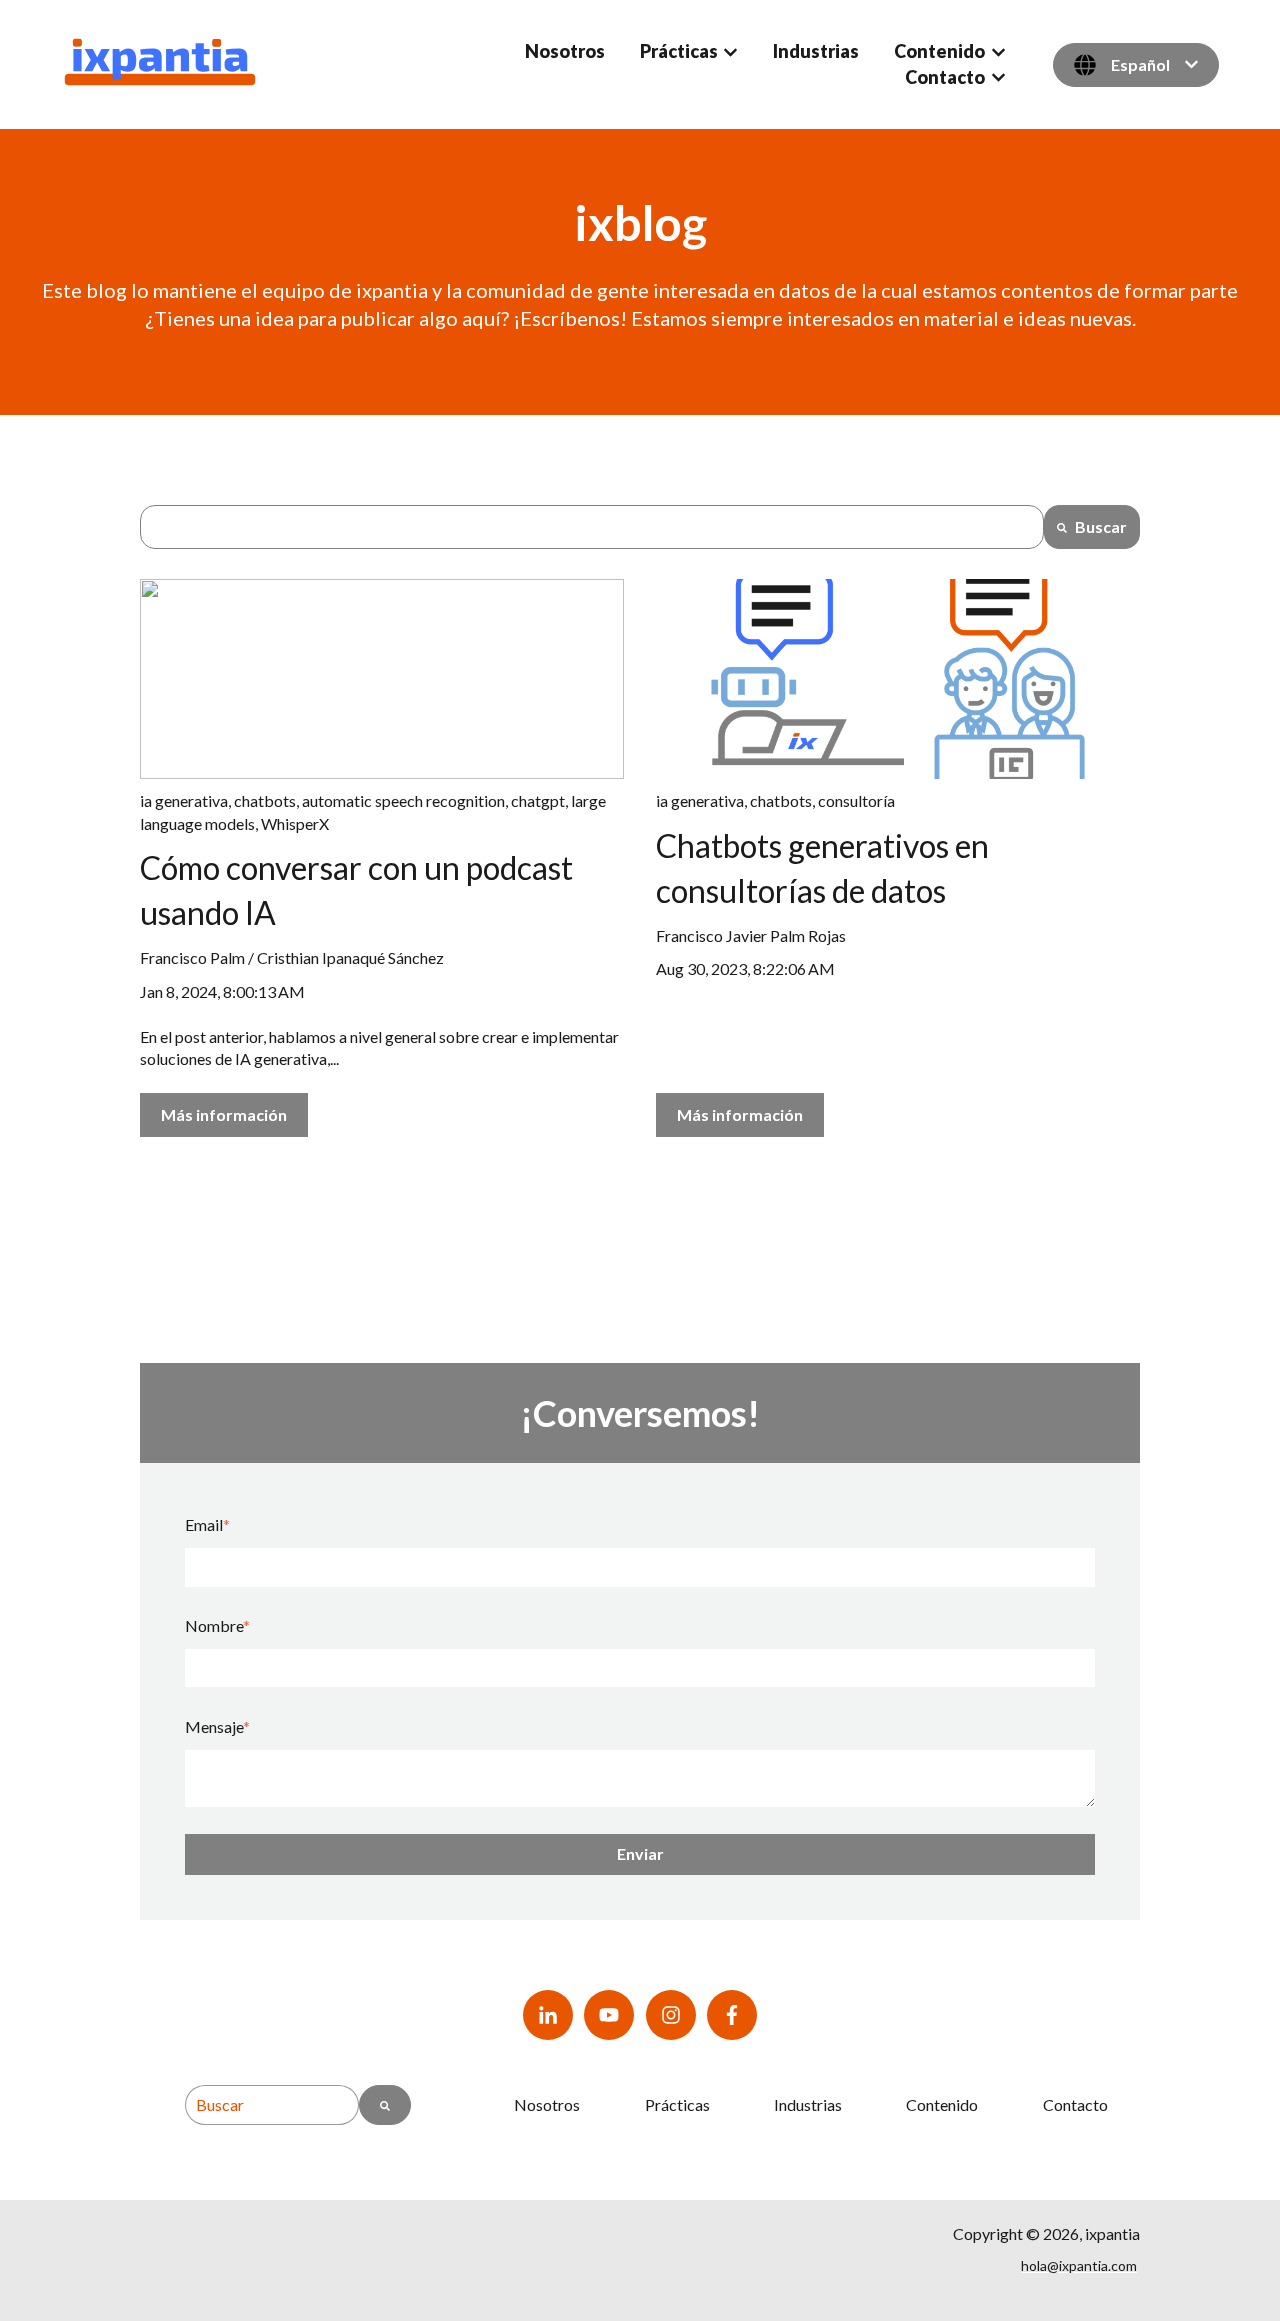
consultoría (856, 800)
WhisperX (295, 823)
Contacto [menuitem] (1075, 2104)
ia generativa (184, 800)
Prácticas (679, 51)
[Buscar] (385, 2105)
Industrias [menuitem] (808, 2104)
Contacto (945, 77)
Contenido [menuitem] (942, 2104)
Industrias (816, 51)
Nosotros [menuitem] (547, 2104)
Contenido (939, 51)
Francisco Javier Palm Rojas (751, 935)
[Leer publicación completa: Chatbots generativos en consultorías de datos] (898, 679)
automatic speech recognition (403, 800)
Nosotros (565, 51)
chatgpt (538, 800)
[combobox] (592, 527)
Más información (224, 1114)
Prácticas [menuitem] (677, 2104)
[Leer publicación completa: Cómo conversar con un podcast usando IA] (382, 679)
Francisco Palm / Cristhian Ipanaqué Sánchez (292, 957)
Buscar (1101, 526)
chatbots (265, 800)
